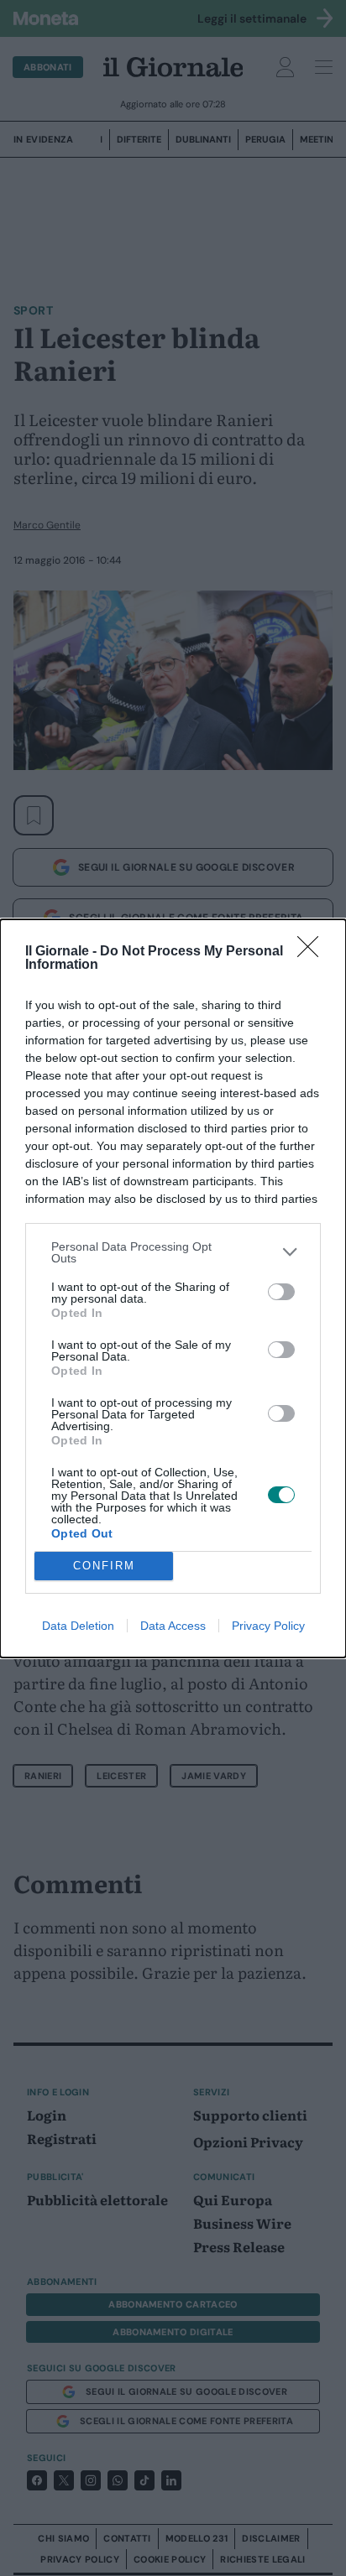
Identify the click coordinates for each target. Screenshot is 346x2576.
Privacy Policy (268, 1626)
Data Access (173, 1626)
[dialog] (173, 1288)
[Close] (313, 952)
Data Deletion (78, 1626)
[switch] (281, 1292)
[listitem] (173, 1252)
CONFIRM (104, 1566)
